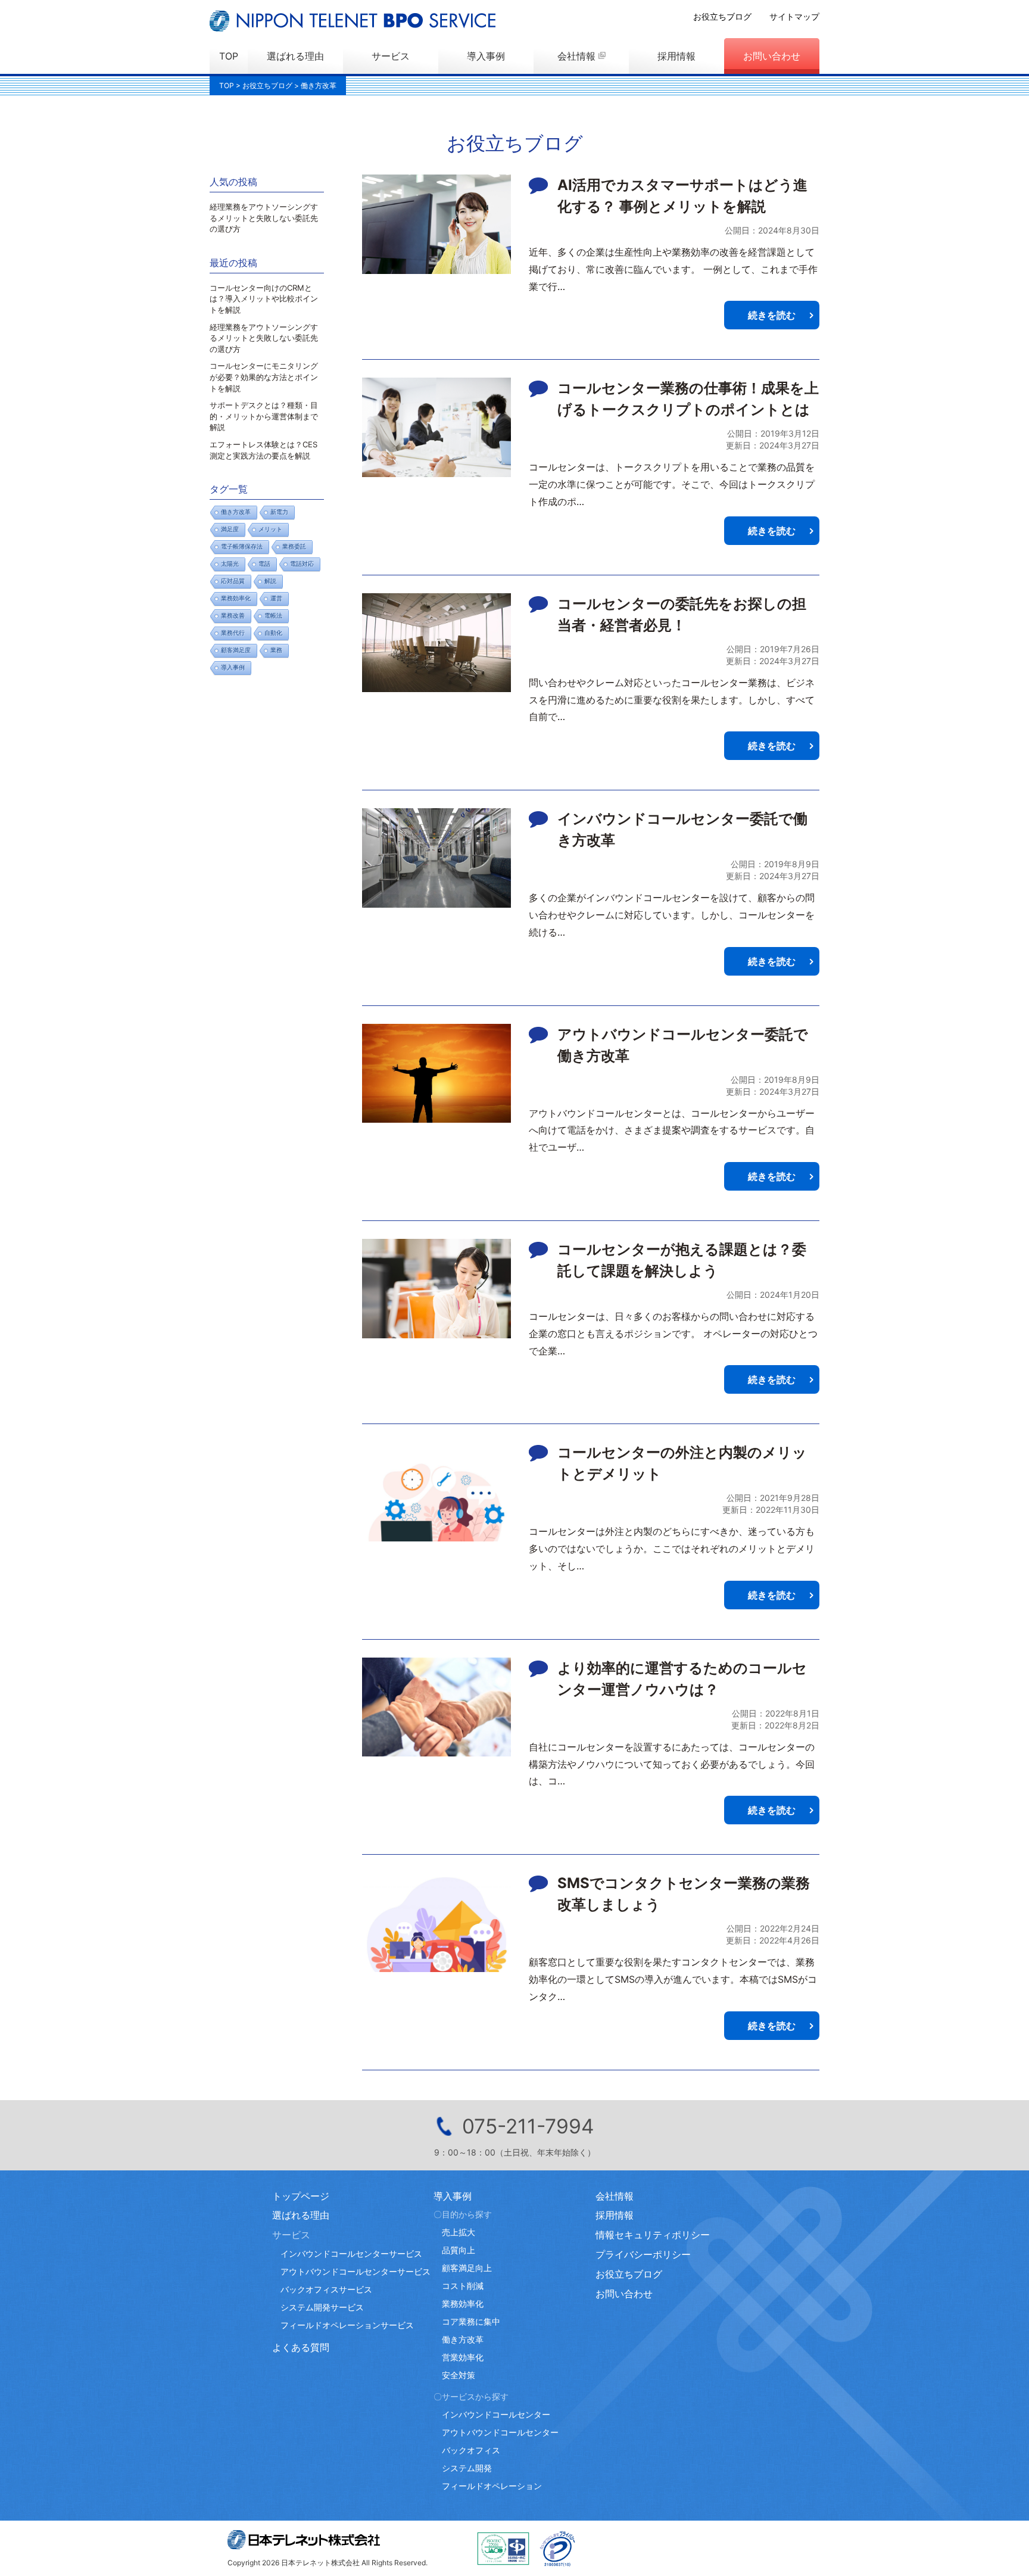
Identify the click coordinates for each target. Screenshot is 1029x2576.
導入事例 (486, 56)
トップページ (301, 2196)
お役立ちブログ (722, 16)
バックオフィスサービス (326, 2289)
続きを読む (772, 315)
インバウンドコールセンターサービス (351, 2253)
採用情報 (676, 56)
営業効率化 (463, 2357)
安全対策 (459, 2375)
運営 (276, 598)
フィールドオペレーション (492, 2486)
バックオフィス (471, 2450)
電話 (264, 564)
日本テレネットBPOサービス (353, 21)
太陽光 (230, 564)
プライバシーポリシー (643, 2254)
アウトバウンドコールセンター (500, 2432)
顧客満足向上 (467, 2268)
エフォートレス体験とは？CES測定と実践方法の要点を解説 (264, 450)
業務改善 (233, 616)
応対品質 (233, 581)
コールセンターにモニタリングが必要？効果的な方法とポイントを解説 (264, 377)
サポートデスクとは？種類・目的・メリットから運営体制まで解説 (264, 416)
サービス (391, 56)
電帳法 (273, 616)
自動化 (273, 633)
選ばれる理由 (295, 56)
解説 (270, 581)
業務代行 (233, 633)
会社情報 (576, 56)
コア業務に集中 (471, 2321)
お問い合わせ (772, 56)
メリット (270, 529)
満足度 (230, 529)
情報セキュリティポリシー (653, 2235)
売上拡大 (459, 2232)
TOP (229, 56)
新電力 (279, 512)
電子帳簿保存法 (242, 546)
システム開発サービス (322, 2307)
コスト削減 (463, 2286)
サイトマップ (794, 16)
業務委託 (294, 546)
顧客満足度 (236, 650)
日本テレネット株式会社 (304, 2540)
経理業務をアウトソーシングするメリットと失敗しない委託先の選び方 (264, 218)
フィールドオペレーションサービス (347, 2325)
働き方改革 (236, 512)
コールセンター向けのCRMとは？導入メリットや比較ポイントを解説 (264, 299)
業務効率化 (236, 598)
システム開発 (467, 2468)
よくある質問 (301, 2347)
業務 (276, 650)
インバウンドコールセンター (496, 2414)
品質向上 (459, 2250)
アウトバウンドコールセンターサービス (356, 2271)
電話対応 (302, 564)
